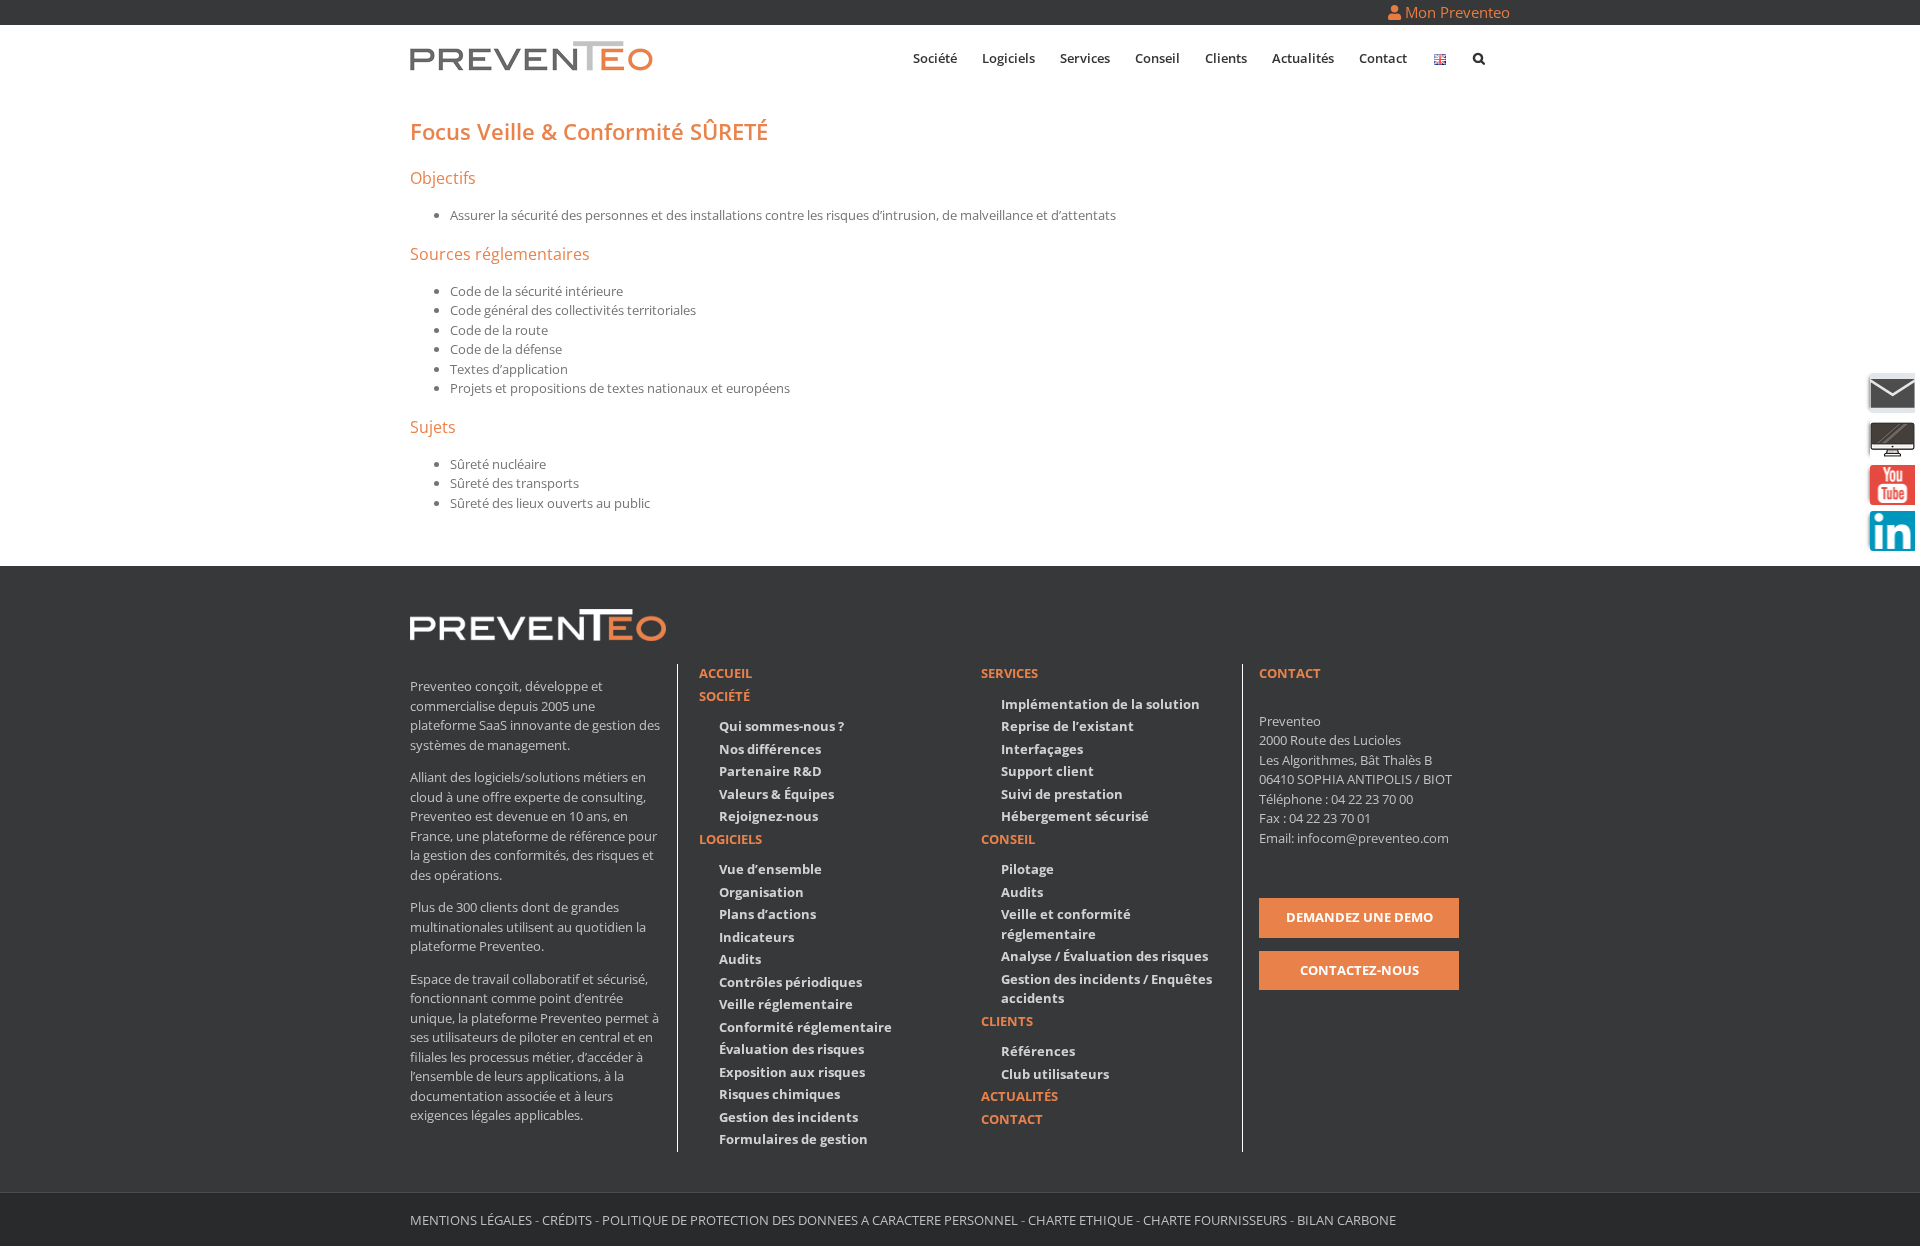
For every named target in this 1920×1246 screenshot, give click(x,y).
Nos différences (770, 749)
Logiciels (730, 839)
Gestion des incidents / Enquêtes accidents (1106, 989)
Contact (1012, 1119)
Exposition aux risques (792, 1072)
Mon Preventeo (1455, 12)
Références (1038, 1051)
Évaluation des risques (791, 1049)
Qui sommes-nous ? (781, 726)
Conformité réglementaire (805, 1027)
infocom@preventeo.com (1373, 838)
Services (1009, 673)
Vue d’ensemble (770, 869)
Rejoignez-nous (768, 816)
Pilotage (1027, 869)
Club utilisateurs (1055, 1074)
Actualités (1019, 1096)
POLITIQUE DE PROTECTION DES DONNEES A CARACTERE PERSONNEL (810, 1220)
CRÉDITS (567, 1220)
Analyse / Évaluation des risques (1104, 956)
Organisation (761, 892)
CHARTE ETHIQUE (1080, 1220)
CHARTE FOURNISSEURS (1215, 1220)
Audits (740, 959)
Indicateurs (756, 937)
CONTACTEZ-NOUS (1359, 970)
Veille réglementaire (786, 1004)
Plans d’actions (767, 914)
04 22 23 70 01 (1330, 818)
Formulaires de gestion (793, 1139)
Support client (1047, 771)
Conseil (1008, 839)
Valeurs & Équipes (776, 794)
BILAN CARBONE (1346, 1220)
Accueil (725, 673)
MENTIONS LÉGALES (472, 1220)
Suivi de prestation (1062, 794)
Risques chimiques (779, 1094)
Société (724, 696)
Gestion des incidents (788, 1117)
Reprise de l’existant (1067, 726)
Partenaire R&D (770, 771)
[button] (1479, 56)
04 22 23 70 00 (1372, 799)
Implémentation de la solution (1100, 704)
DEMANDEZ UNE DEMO (1359, 917)
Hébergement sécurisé (1075, 816)
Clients (1007, 1021)
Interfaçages (1042, 749)
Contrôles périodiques (790, 982)
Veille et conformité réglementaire (1066, 924)
